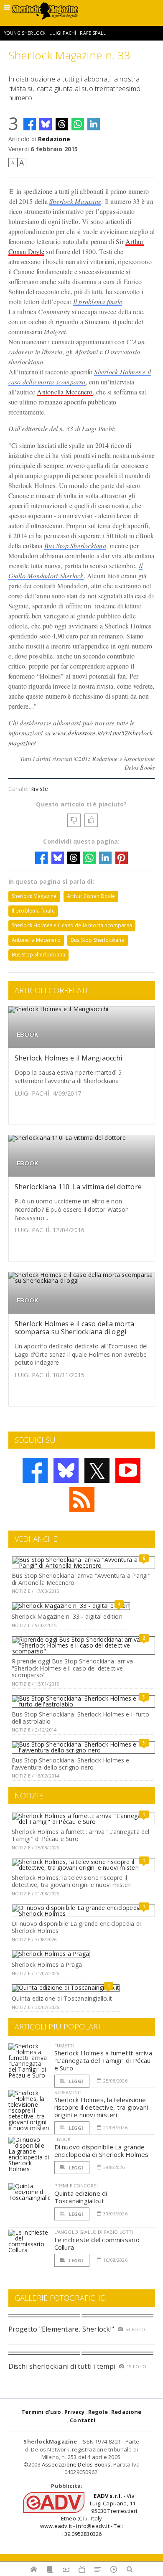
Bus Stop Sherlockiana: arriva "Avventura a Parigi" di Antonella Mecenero (81, 1579)
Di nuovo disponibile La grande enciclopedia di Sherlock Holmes (76, 1927)
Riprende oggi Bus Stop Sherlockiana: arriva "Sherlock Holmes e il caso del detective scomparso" (72, 1668)
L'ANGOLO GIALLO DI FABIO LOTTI (94, 2232)
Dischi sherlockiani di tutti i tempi (62, 2366)
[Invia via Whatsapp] (78, 124)
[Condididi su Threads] (62, 124)
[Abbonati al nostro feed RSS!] (82, 1500)
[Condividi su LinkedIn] (94, 124)
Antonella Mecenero (65, 392)
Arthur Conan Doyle (91, 896)
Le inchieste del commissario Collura (97, 2243)
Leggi (76, 2081)
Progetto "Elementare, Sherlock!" (61, 2329)
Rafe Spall (93, 33)
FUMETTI (64, 2046)
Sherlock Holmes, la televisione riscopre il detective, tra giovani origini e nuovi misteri (72, 1881)
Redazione (54, 139)
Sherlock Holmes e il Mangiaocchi (69, 1058)
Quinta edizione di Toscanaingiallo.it (62, 1998)
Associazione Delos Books (76, 2464)
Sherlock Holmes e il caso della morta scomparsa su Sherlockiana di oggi (75, 1328)
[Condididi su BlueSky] (46, 124)
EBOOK (28, 1034)
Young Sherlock (25, 33)
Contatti (83, 2420)
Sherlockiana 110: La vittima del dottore (78, 1187)
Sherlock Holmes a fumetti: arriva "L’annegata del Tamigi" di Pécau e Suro (80, 1835)
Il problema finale (98, 301)
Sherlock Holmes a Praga (47, 1964)
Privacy (74, 2412)
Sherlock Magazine (75, 201)
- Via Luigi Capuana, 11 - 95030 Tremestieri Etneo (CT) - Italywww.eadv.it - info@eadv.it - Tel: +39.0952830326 (89, 2515)
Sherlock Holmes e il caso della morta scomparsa (72, 925)
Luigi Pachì (63, 33)
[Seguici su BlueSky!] (66, 1470)
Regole (98, 2412)
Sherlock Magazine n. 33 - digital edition (67, 1616)
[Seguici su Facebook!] (35, 1470)
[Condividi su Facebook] (30, 124)
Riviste (39, 789)
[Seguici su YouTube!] (128, 1470)
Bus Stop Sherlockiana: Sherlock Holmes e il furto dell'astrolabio (80, 1718)
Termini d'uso (41, 2412)
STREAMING (68, 2092)
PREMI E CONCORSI (76, 2186)
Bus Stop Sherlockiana (75, 545)
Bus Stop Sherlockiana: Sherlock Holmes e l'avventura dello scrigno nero (70, 1764)
